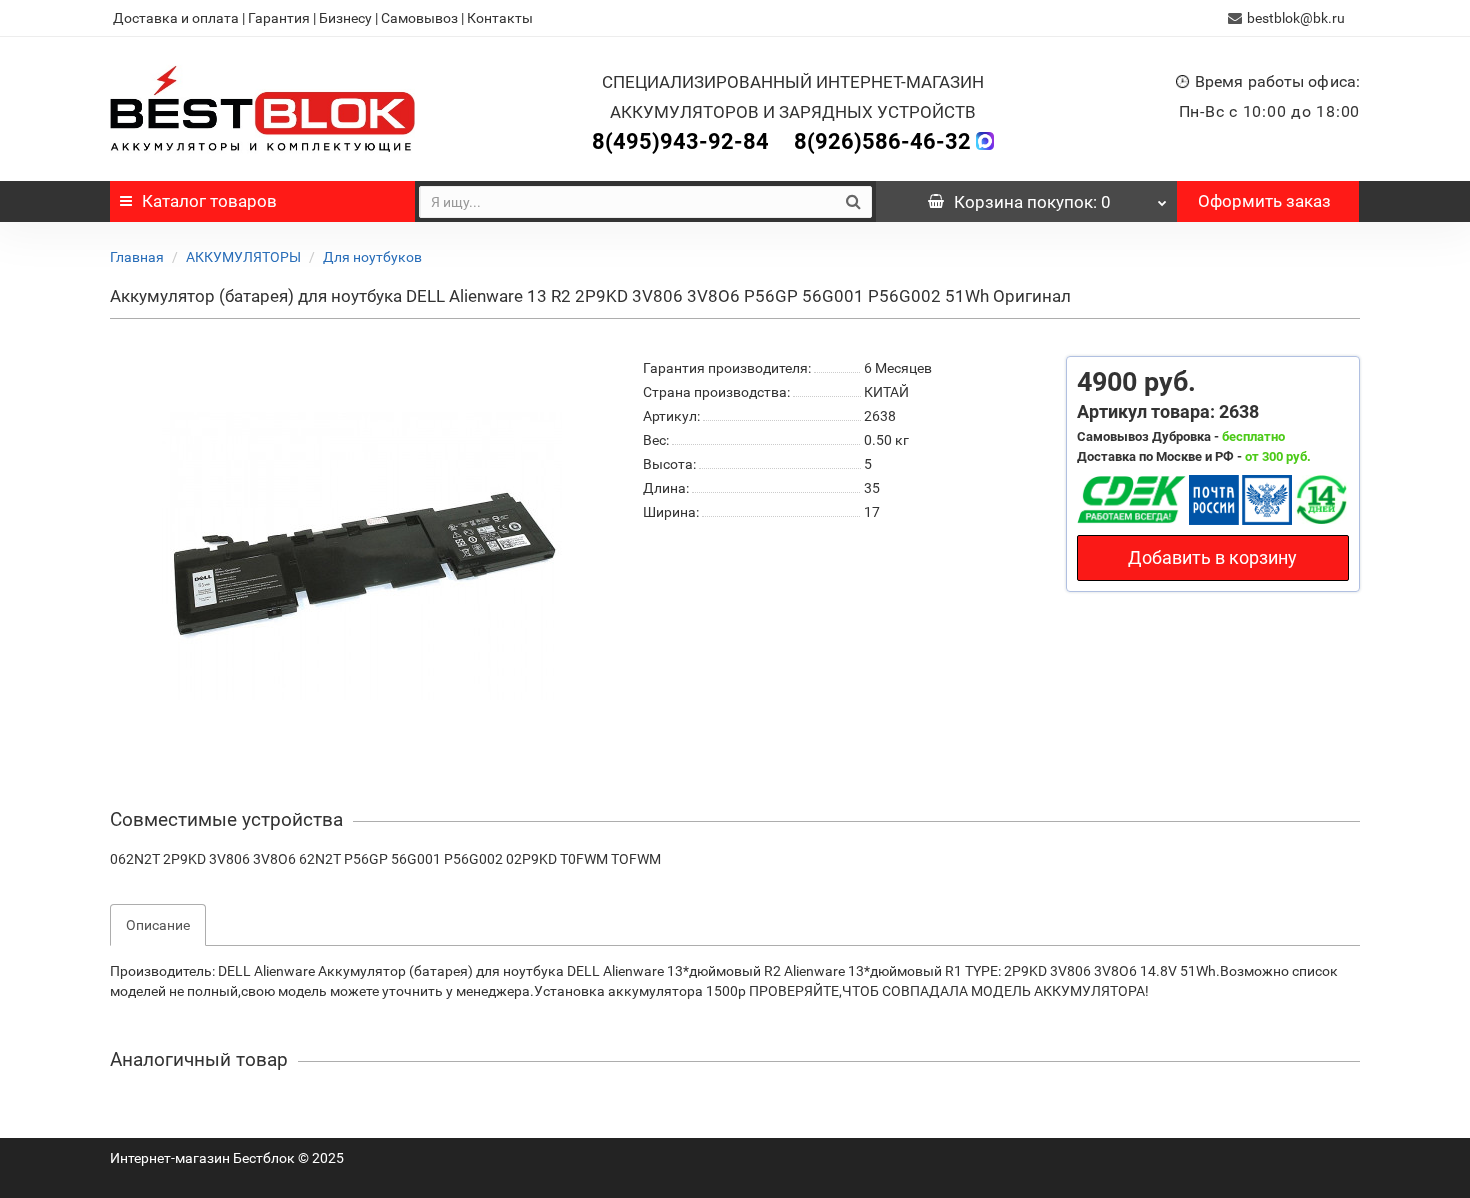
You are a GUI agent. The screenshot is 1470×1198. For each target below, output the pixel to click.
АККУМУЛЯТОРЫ (243, 257)
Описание (158, 925)
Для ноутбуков (372, 257)
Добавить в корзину (1212, 557)
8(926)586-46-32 (882, 141)
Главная (137, 257)
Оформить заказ (1264, 201)
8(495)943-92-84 (680, 141)
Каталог (209, 201)
